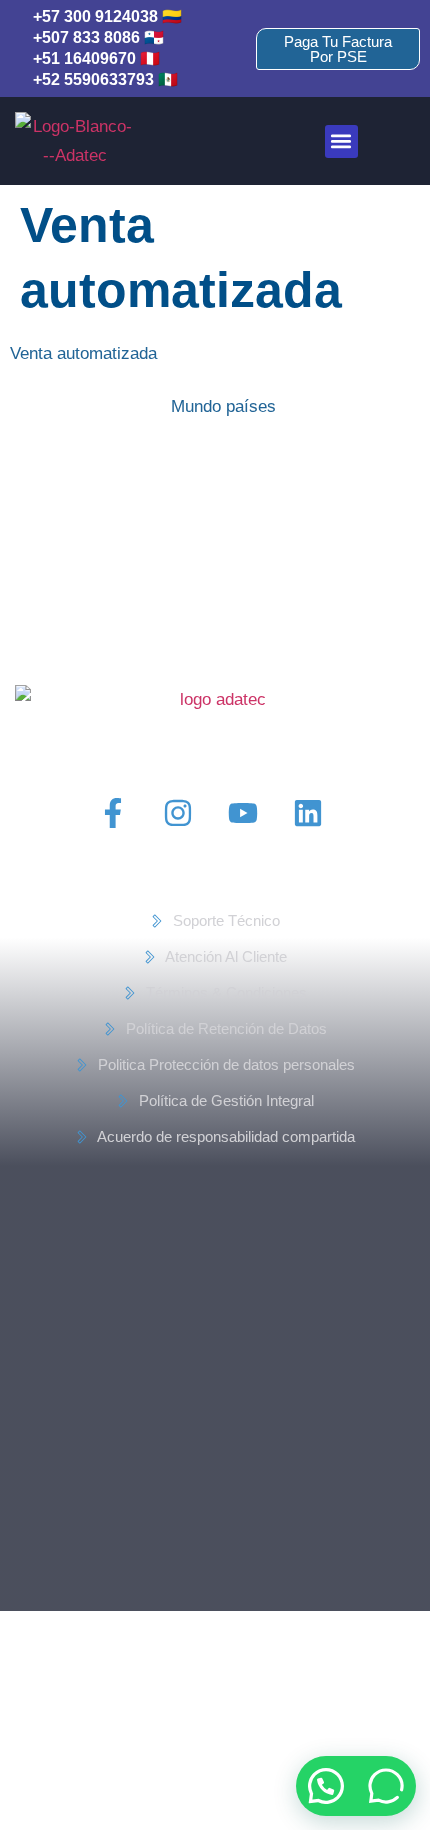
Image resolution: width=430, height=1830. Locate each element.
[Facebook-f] (113, 813)
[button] (341, 141)
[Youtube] (243, 813)
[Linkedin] (308, 813)
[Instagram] (178, 813)
